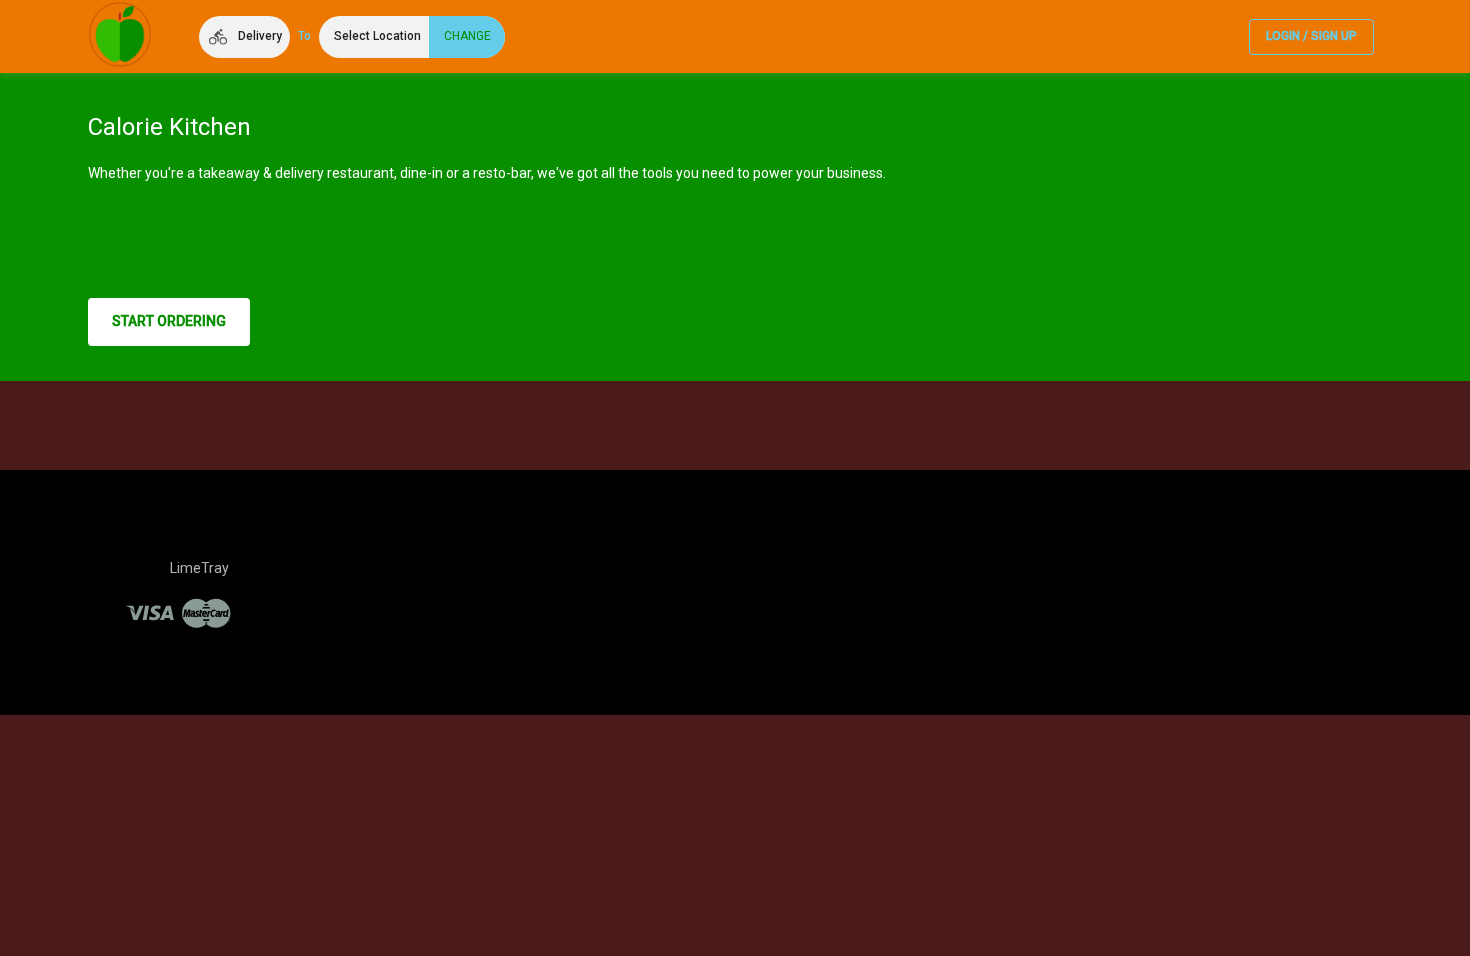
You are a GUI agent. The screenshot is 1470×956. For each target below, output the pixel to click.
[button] (244, 37)
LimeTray (199, 568)
